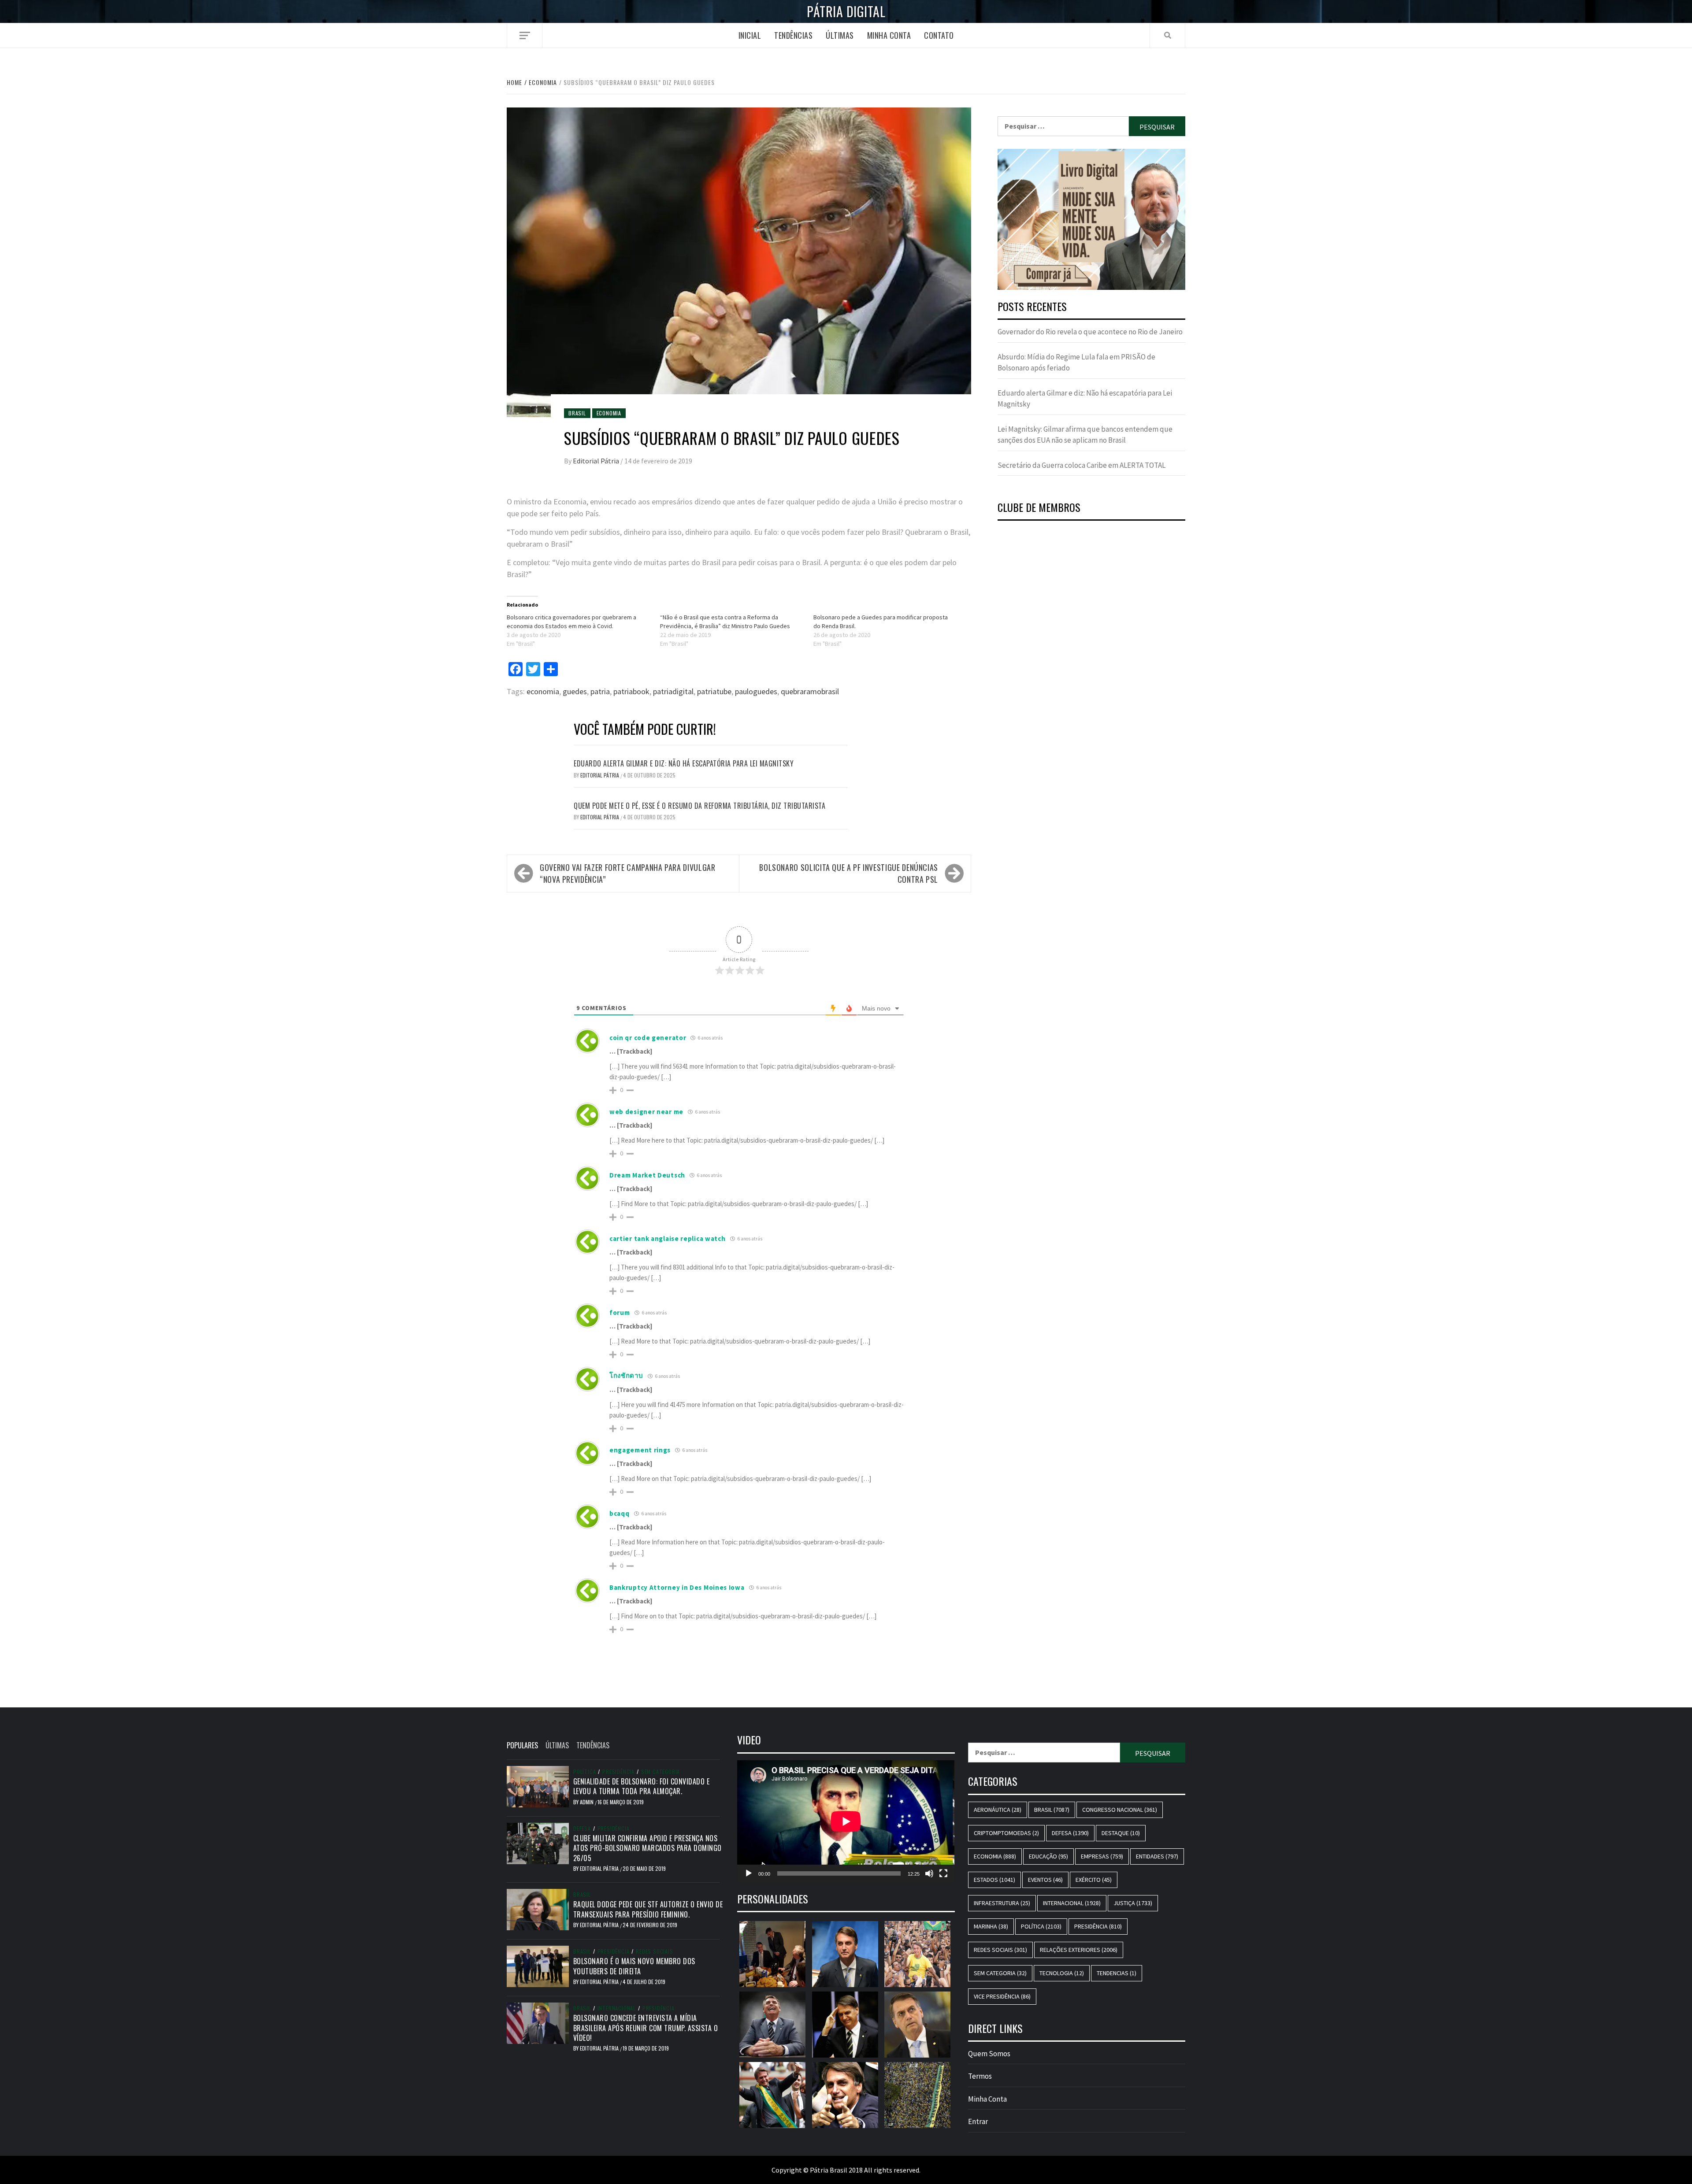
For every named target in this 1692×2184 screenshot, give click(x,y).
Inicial (750, 35)
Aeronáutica (998, 1810)
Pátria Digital (846, 11)
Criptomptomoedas (1006, 1833)
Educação (1048, 1856)
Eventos (1045, 1880)
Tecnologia (1062, 1973)
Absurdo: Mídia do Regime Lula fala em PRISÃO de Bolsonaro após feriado (1076, 363)
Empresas (1102, 1856)
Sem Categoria (660, 1772)
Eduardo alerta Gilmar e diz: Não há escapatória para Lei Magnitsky (684, 763)
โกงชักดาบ (626, 1375)
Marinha (991, 1926)
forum (620, 1312)
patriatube (714, 691)
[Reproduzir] (749, 1873)
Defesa (582, 1829)
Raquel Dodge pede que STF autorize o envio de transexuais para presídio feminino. (648, 1909)
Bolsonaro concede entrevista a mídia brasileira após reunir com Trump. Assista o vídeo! (646, 2028)
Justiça (1133, 1903)
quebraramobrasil (810, 691)
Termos (980, 2076)
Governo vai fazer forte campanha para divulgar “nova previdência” (627, 873)
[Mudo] (929, 1873)
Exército (1094, 1880)
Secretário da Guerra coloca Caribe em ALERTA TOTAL (1082, 465)
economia (543, 691)
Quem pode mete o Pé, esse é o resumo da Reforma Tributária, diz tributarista (699, 806)
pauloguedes (756, 691)
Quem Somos (989, 2054)
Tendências (793, 35)
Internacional (617, 2008)
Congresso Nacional (1120, 1810)
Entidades (1157, 1856)
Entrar (978, 2121)
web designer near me (646, 1112)
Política (584, 1772)
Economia (609, 413)
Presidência (618, 1772)
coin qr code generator (648, 1038)
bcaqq (620, 1513)
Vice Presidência (1002, 1996)
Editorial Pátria (597, 461)
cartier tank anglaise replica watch (668, 1238)
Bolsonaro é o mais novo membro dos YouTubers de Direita (634, 1966)
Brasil (577, 413)
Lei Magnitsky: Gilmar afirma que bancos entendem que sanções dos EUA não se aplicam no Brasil (1085, 435)
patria (600, 691)
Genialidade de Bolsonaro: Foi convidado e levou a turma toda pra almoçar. (642, 1786)
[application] (846, 1821)
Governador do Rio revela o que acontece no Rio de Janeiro (1090, 332)
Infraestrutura (1002, 1903)
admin (587, 1802)
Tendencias (1117, 1973)
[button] (1091, 219)
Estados (994, 1880)
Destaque (1121, 1833)
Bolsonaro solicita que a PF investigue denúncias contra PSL (849, 873)
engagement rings (640, 1450)
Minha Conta (889, 35)
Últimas (840, 35)
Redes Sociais (654, 1951)
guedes (575, 691)
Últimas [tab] (557, 1745)
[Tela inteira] (943, 1873)
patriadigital (673, 691)
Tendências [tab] (593, 1745)
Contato (939, 35)
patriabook (631, 691)
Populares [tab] (522, 1745)
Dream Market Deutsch (647, 1175)
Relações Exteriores (1079, 1950)
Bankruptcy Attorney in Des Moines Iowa (677, 1587)
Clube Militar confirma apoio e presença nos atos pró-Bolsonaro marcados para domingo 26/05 (647, 1848)
